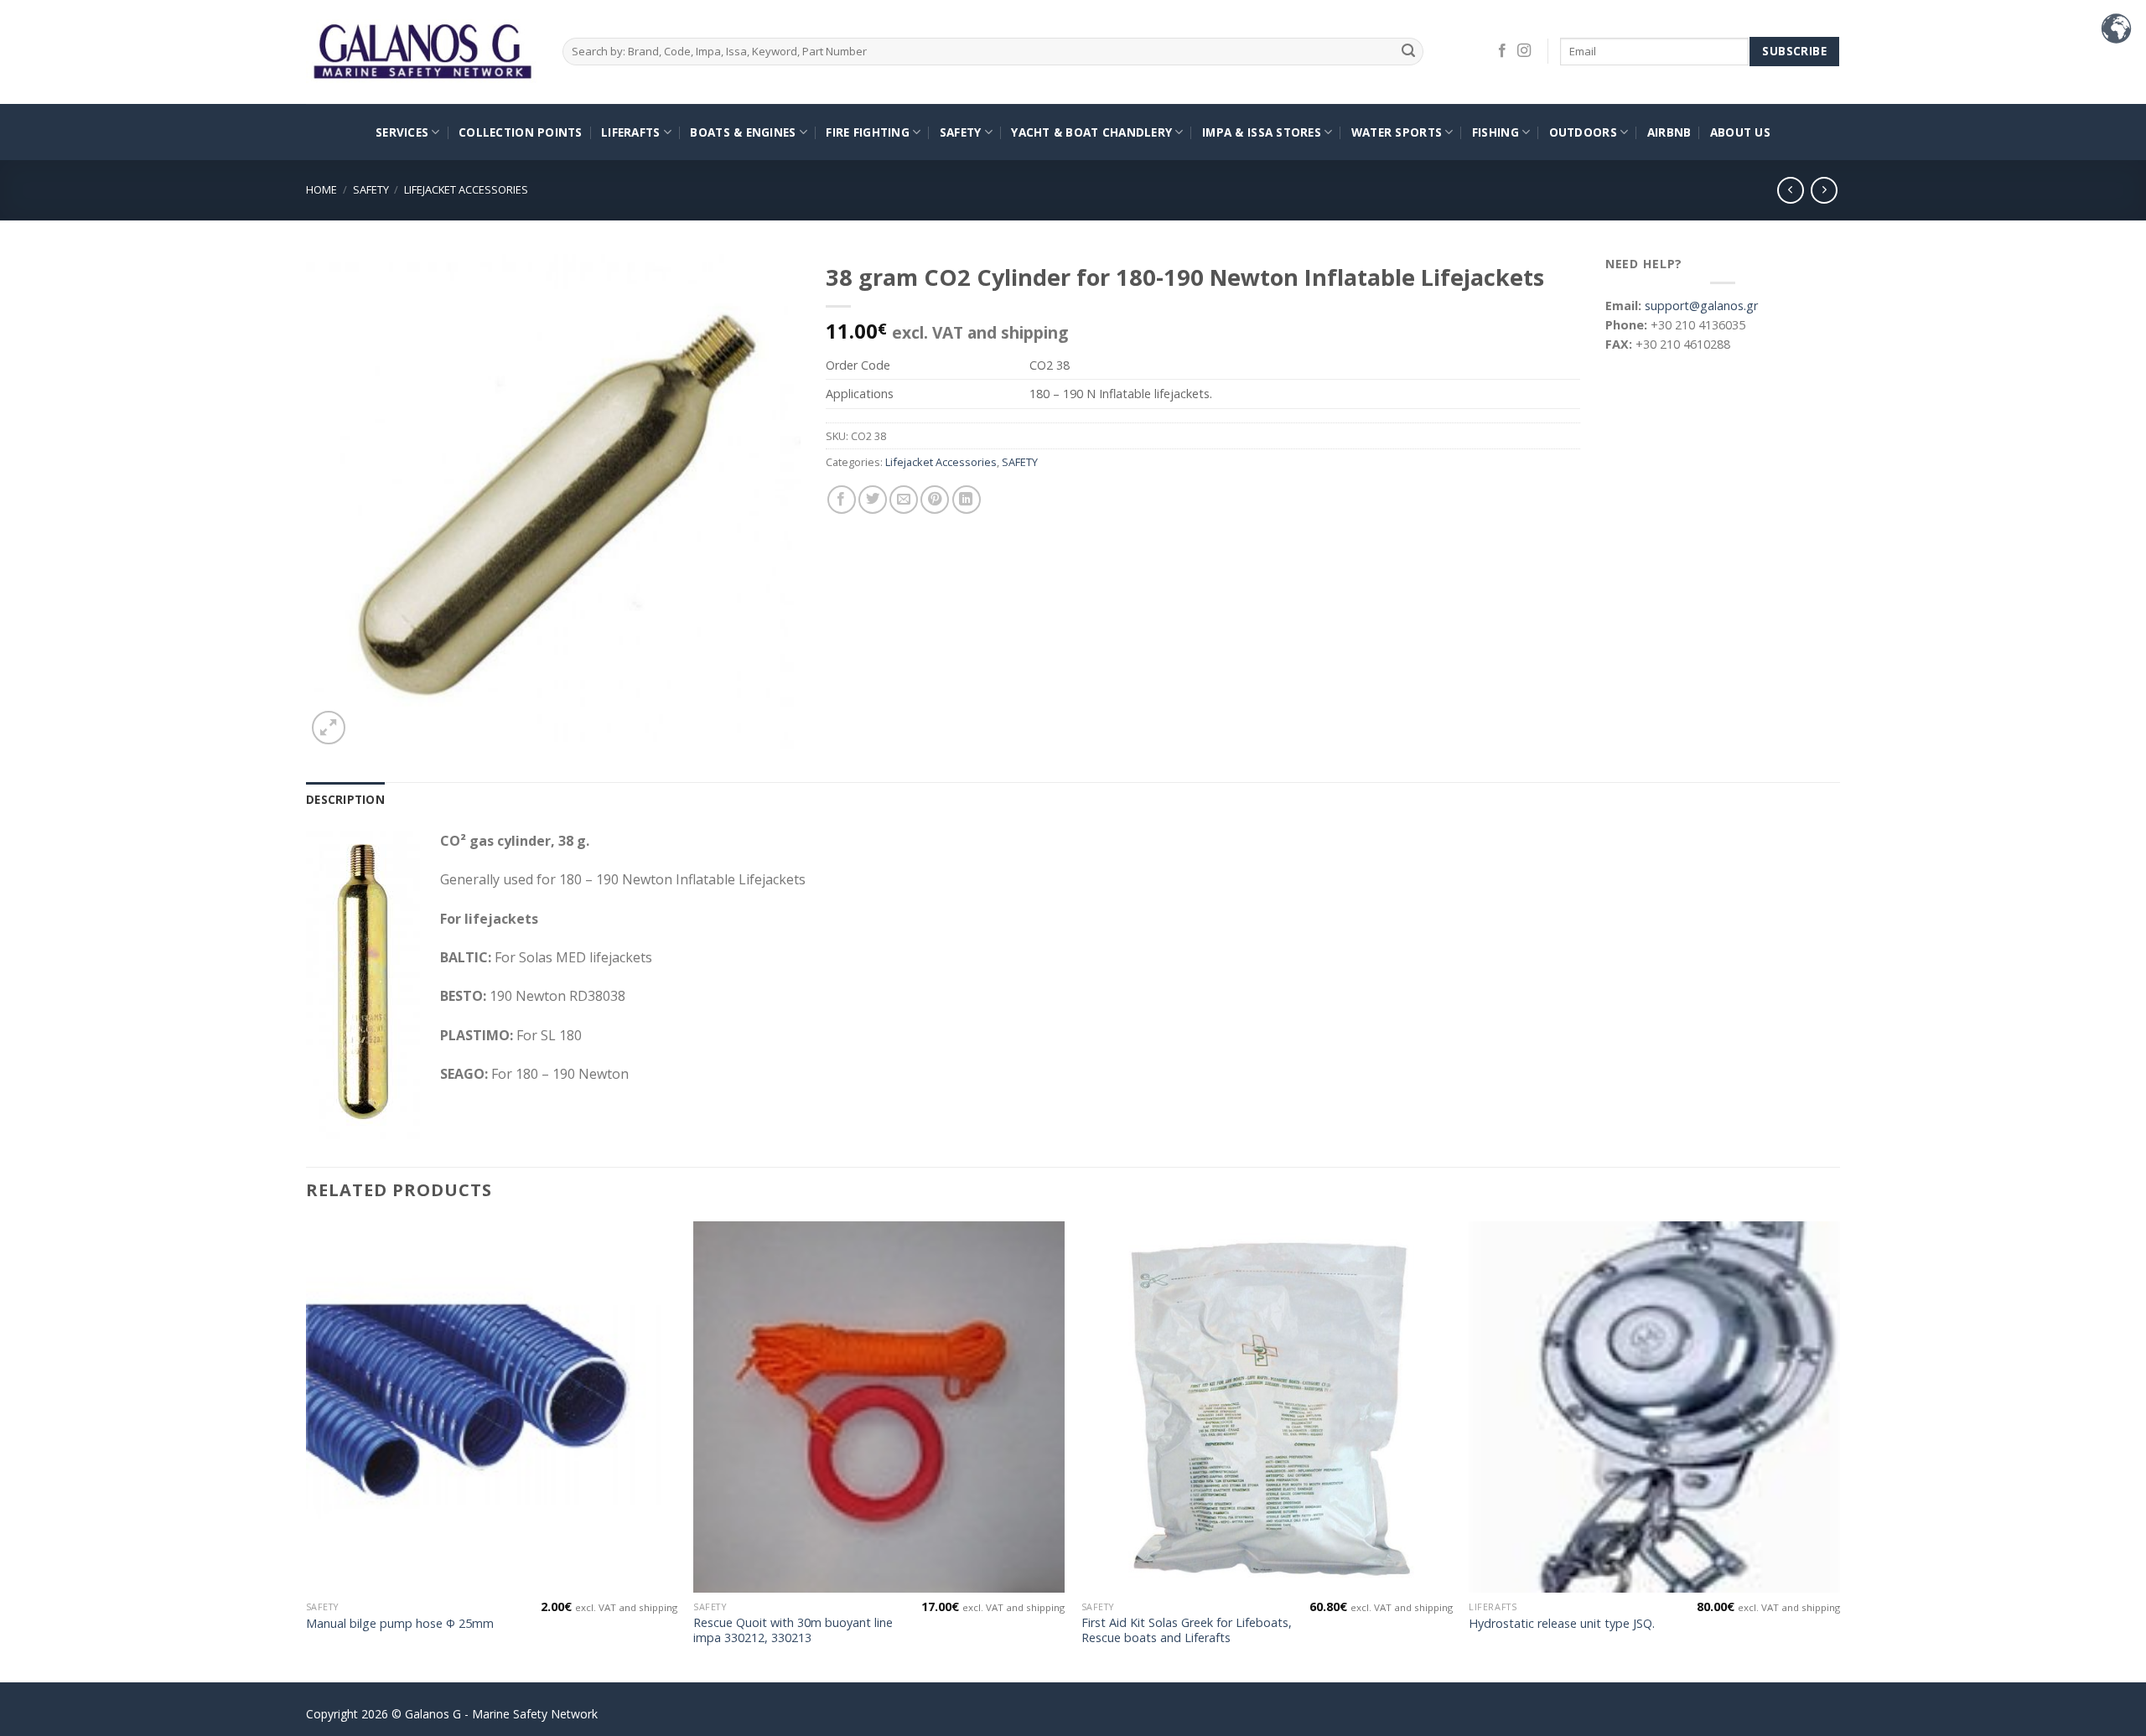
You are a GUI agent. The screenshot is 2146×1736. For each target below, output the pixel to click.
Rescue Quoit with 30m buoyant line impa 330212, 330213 (793, 1631)
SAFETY (961, 132)
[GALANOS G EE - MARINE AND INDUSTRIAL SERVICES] (422, 52)
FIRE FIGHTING (868, 132)
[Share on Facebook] (842, 500)
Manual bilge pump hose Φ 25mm (400, 1624)
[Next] (1839, 1450)
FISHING (1495, 132)
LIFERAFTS (630, 132)
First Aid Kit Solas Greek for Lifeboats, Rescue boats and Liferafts (1187, 1631)
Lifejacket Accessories (466, 189)
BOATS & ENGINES (743, 132)
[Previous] (307, 1450)
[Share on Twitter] (873, 500)
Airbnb (1669, 132)
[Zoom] (329, 728)
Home (321, 189)
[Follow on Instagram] (1524, 51)
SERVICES (402, 132)
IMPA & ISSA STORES (1262, 132)
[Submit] (1409, 52)
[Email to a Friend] (904, 500)
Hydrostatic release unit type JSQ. (1562, 1624)
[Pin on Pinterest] (935, 500)
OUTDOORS (1583, 132)
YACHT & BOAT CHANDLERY (1091, 132)
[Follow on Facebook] (1502, 51)
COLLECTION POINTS (521, 132)
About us (1740, 132)
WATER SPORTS (1397, 132)
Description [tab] (345, 799)
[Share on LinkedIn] (967, 500)
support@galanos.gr (1701, 306)
